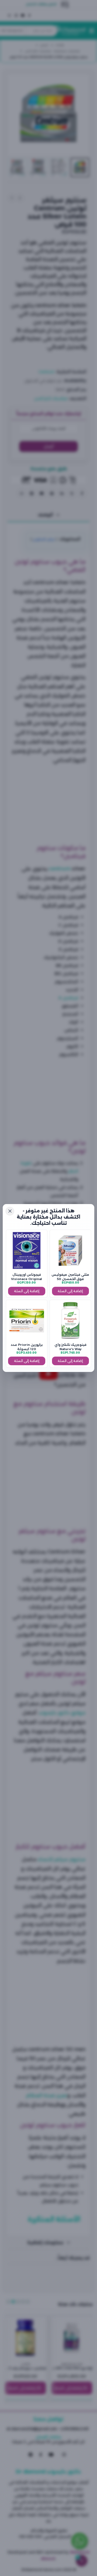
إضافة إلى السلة (70, 1291)
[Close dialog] (10, 1211)
